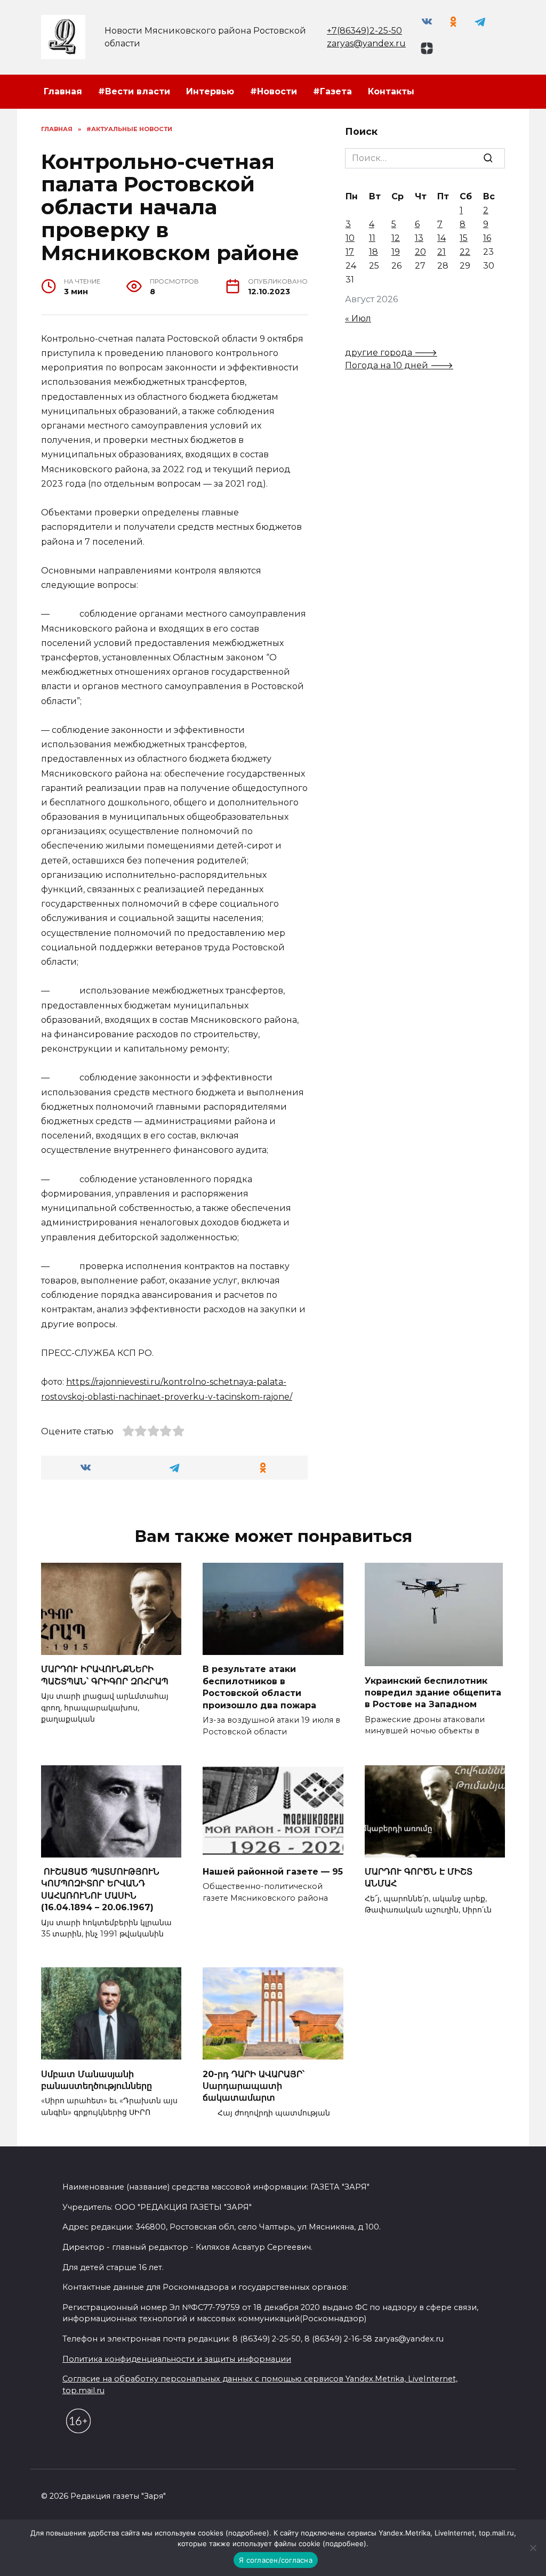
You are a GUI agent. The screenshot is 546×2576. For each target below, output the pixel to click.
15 (464, 238)
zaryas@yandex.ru (366, 43)
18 (374, 252)
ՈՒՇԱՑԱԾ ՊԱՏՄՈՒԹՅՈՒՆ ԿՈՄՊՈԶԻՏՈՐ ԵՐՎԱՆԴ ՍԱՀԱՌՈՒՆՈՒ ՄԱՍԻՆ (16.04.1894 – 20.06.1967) (100, 1889)
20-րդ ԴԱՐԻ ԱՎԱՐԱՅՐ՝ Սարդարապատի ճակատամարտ (254, 2086)
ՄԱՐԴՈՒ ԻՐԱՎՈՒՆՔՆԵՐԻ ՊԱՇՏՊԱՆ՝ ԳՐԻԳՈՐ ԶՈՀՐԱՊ (105, 1675)
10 (350, 238)
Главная (63, 91)
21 (441, 252)
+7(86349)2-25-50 (364, 31)
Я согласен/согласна (276, 2560)
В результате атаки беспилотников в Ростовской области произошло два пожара (259, 1687)
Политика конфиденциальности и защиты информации (177, 2359)
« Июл (358, 318)
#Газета (332, 91)
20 (420, 252)
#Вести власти (134, 91)
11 (372, 238)
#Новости (274, 91)
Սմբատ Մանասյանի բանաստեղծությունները (97, 2080)
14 (441, 238)
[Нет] (533, 2548)
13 (419, 238)
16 (487, 238)
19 (396, 252)
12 (396, 238)
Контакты (391, 91)
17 (350, 252)
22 (465, 252)
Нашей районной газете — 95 (273, 1872)
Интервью (210, 91)
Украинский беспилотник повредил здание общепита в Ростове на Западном (433, 1692)
